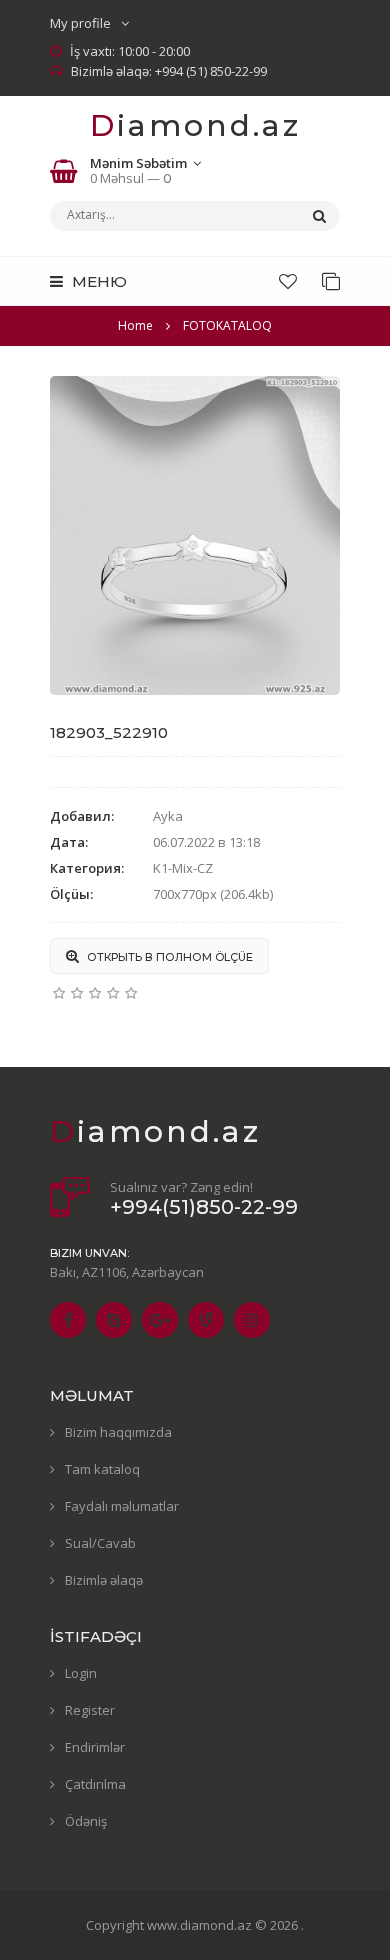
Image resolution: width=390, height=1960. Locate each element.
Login (81, 1673)
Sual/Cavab (100, 1543)
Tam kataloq (102, 1469)
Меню (97, 281)
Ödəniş (86, 1821)
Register (90, 1710)
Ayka (168, 816)
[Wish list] (288, 281)
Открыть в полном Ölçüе (168, 957)
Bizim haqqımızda (118, 1432)
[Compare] (331, 281)
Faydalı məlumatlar (122, 1506)
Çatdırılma (95, 1784)
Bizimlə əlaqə (104, 1580)
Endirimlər (95, 1747)
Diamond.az (195, 125)
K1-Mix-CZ (183, 868)
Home (135, 325)
